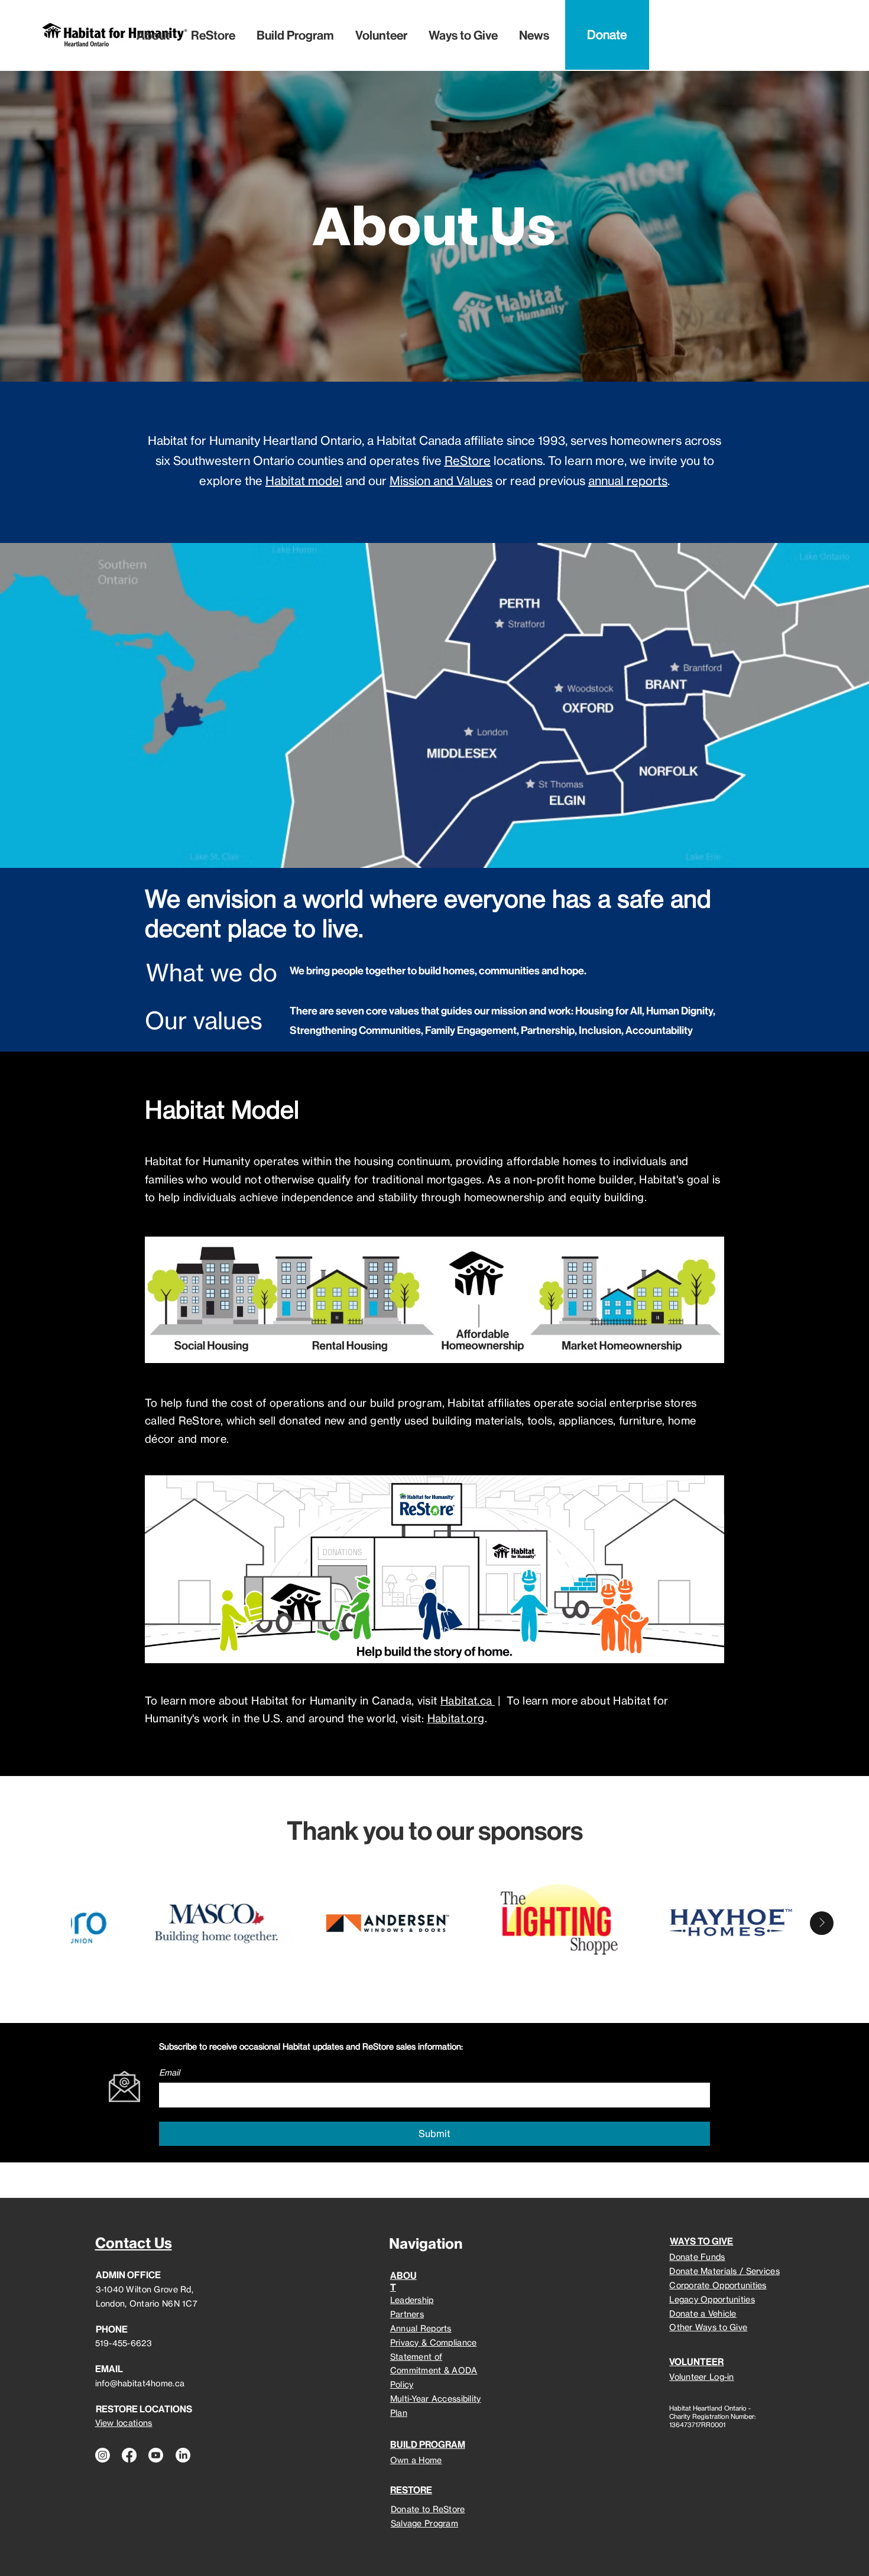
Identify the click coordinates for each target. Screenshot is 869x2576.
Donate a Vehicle (703, 2313)
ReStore (468, 461)
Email (169, 2072)
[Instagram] (103, 2455)
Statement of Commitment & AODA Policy (434, 2371)
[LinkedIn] (183, 2455)
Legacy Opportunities (712, 2299)
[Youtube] (156, 2455)
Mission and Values (441, 481)
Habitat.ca (468, 1700)
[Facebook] (129, 2455)
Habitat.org (456, 1718)
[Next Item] (822, 1923)
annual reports (628, 481)
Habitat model (304, 481)
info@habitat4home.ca (140, 2383)
